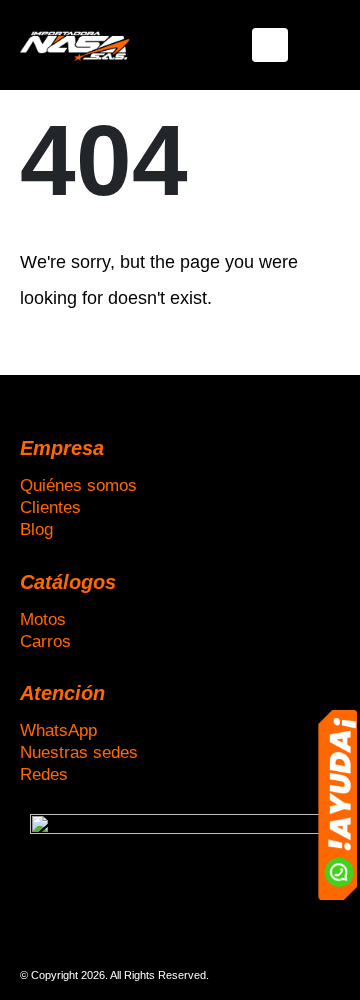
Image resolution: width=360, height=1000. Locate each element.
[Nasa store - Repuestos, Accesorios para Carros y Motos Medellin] (75, 44)
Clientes (50, 507)
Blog (36, 529)
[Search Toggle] (324, 45)
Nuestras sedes (79, 752)
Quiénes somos (78, 485)
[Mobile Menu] (270, 45)
